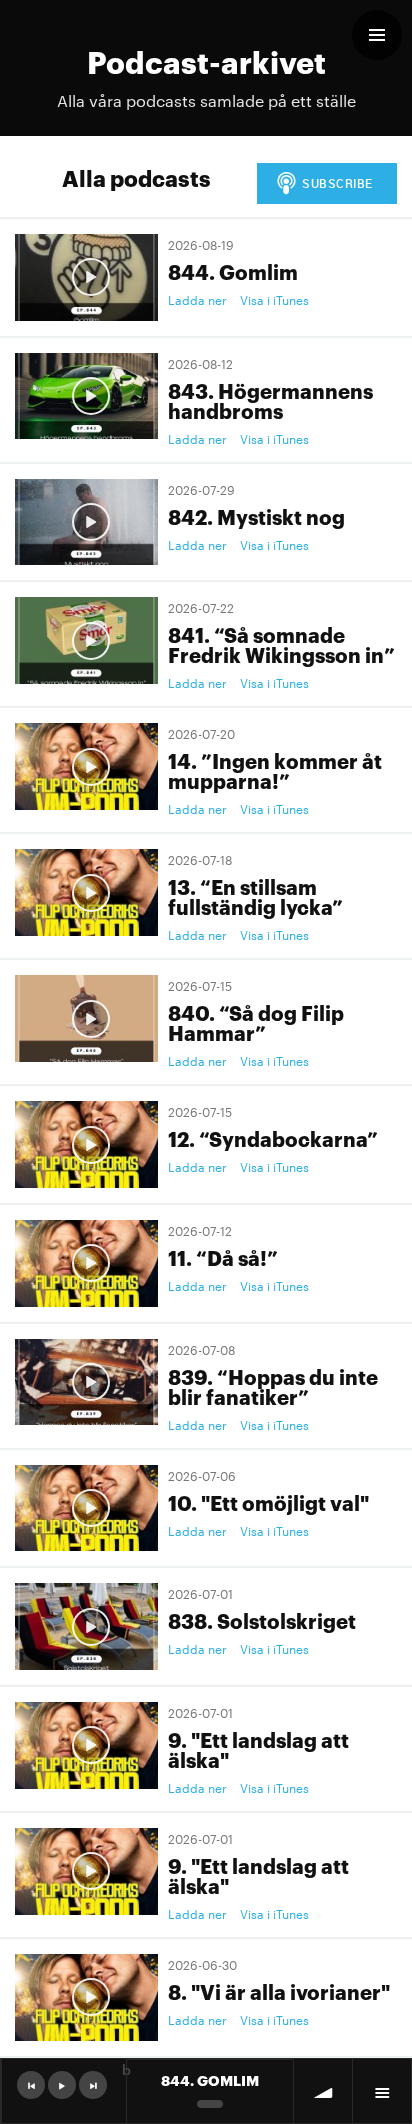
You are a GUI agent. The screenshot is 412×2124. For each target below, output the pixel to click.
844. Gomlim (233, 271)
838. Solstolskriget (262, 1620)
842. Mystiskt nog (256, 516)
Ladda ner (197, 299)
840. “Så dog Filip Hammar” (256, 1022)
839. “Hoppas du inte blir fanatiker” (273, 1386)
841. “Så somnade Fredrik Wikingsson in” (281, 644)
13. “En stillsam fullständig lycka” (255, 896)
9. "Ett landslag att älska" (258, 1749)
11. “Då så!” (223, 1257)
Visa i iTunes (274, 299)
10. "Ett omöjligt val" (268, 1502)
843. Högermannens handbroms (270, 400)
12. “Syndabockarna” (273, 1138)
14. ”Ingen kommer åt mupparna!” (275, 770)
